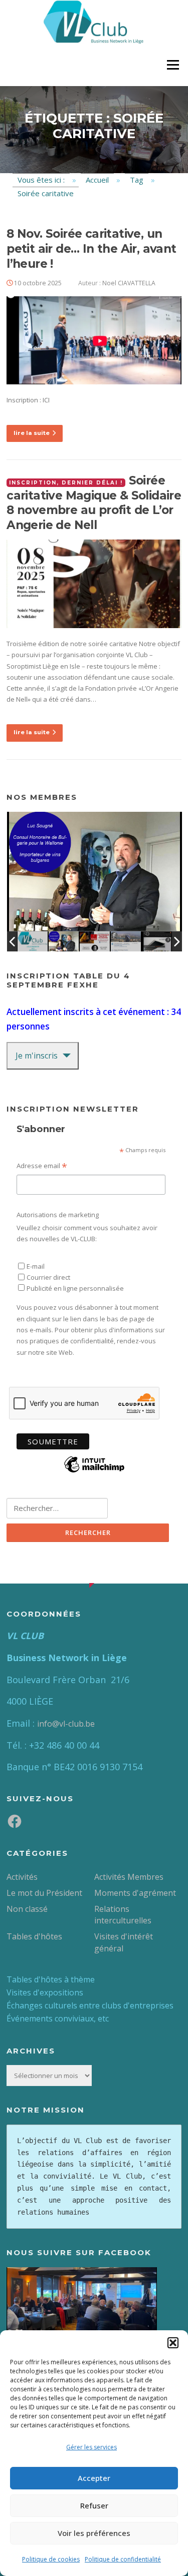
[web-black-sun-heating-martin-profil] (157, 941)
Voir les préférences (94, 2533)
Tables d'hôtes (34, 1936)
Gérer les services (91, 2447)
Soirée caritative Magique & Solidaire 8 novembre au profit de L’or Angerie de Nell (94, 503)
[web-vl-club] (33, 941)
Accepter (94, 2478)
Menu (173, 65)
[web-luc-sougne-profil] (64, 941)
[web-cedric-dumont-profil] (126, 941)
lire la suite (32, 433)
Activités (22, 1877)
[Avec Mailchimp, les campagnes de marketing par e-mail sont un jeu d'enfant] (94, 1471)
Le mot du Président (44, 1893)
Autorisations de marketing (58, 1215)
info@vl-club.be (66, 1724)
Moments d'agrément (135, 1893)
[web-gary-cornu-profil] (95, 941)
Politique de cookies (51, 2559)
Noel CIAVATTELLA (129, 283)
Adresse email (42, 1166)
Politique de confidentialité (123, 2559)
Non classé (27, 1909)
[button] (173, 2343)
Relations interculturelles (123, 1915)
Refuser (94, 2505)
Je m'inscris (37, 1056)
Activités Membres (129, 1877)
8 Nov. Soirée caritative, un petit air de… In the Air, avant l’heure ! (91, 249)
